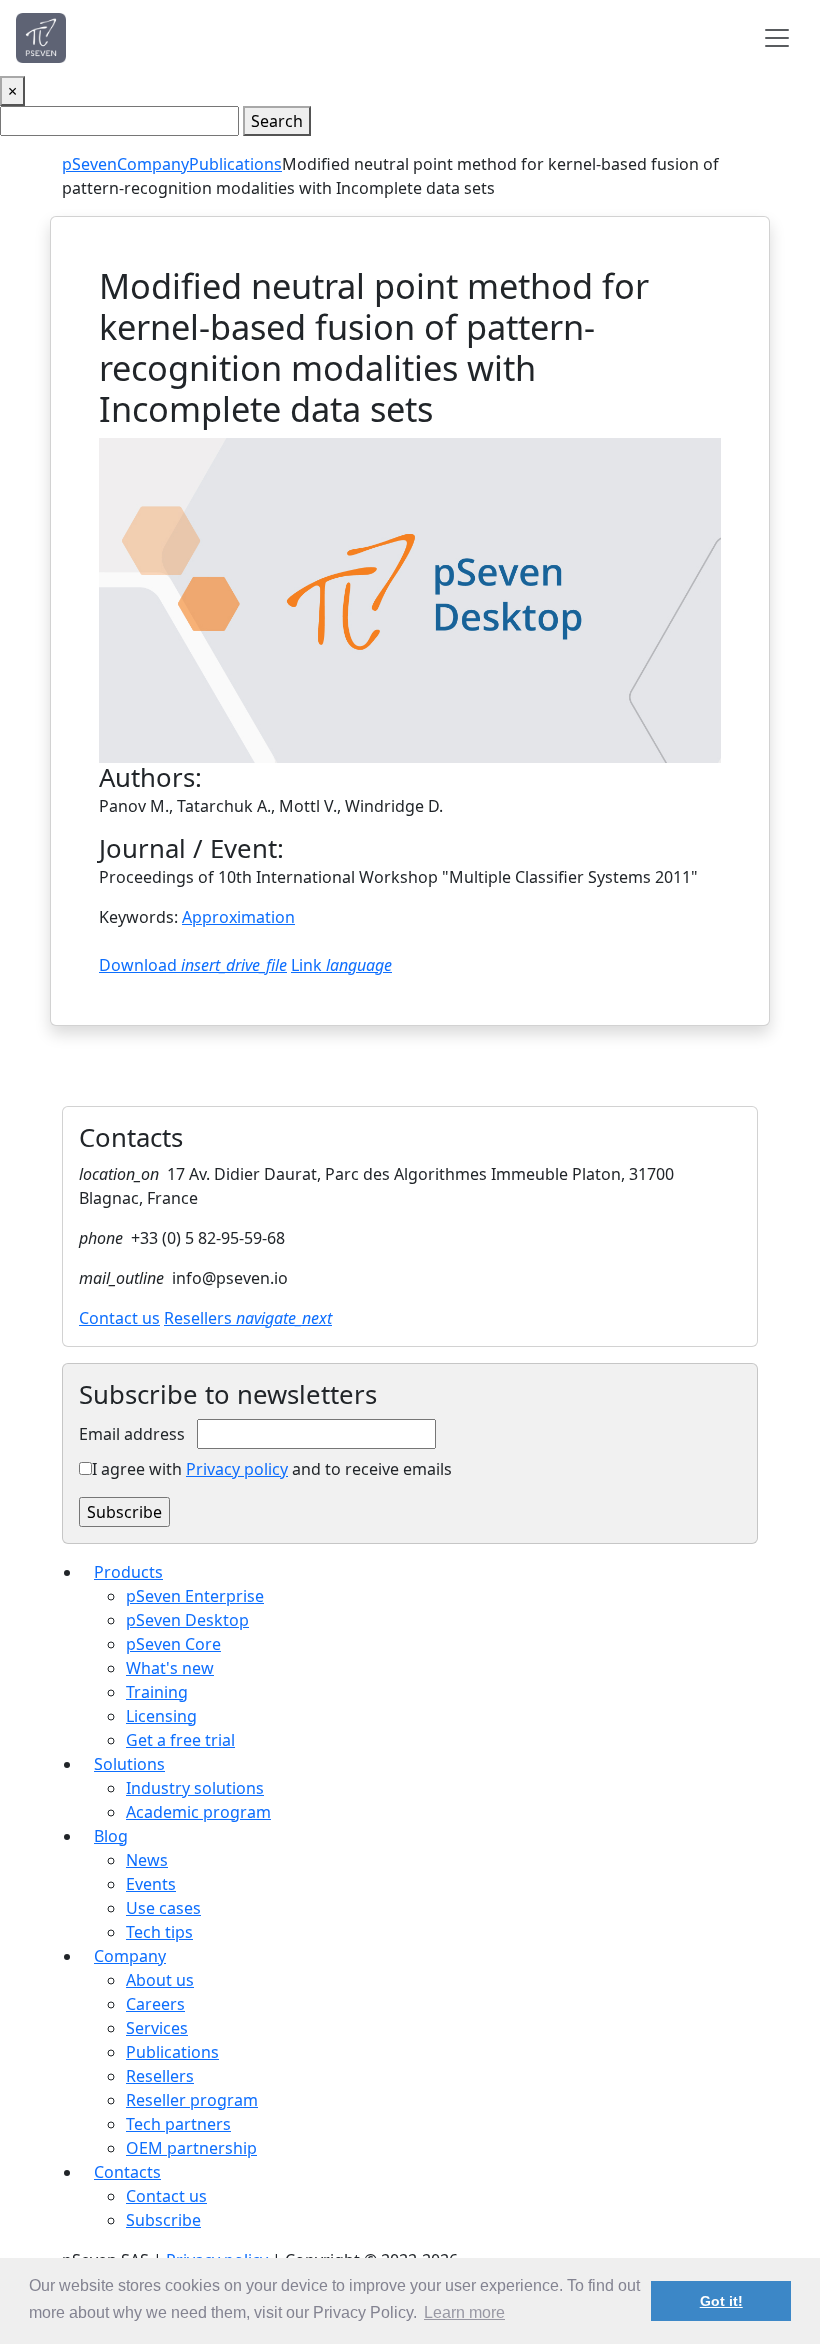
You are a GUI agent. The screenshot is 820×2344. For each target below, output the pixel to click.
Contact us (119, 1318)
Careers (155, 2004)
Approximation (238, 917)
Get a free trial (180, 1740)
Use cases (163, 1908)
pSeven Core (173, 1644)
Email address (132, 1434)
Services (157, 2028)
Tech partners (178, 2124)
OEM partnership (191, 2148)
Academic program (198, 1812)
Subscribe (163, 2220)
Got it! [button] (721, 2301)
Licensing (161, 1716)
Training (157, 1692)
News (147, 1860)
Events (151, 1884)
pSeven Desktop (187, 1620)
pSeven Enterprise (195, 1596)
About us (160, 1980)
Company (153, 164)
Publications (235, 164)
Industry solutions (195, 1788)
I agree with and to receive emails (272, 1469)
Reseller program (192, 2100)
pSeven (89, 164)
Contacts (127, 2172)
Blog (111, 1836)
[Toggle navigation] (777, 38)
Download (193, 965)
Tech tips (159, 1932)
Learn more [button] (464, 2312)
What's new (170, 1668)
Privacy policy (237, 1469)
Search (277, 121)
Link (341, 965)
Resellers (248, 1318)
